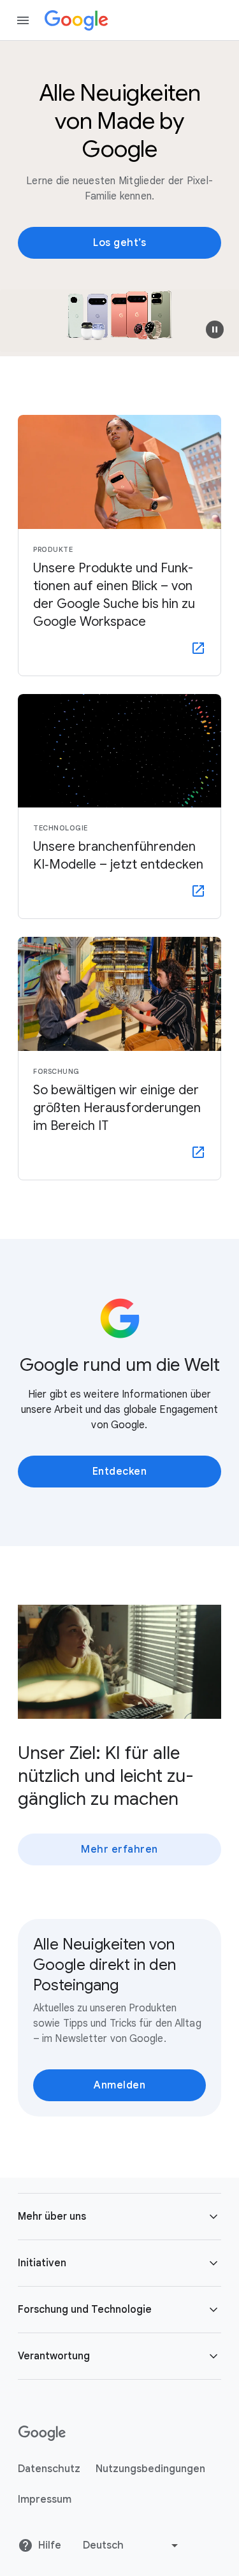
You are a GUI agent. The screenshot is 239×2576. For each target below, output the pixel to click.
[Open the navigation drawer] (23, 20)
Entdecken (120, 1472)
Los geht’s (119, 243)
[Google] (76, 20)
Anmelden (119, 2085)
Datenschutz (49, 2469)
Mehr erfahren (119, 1849)
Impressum (45, 2500)
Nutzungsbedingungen (150, 2469)
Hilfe (50, 2545)
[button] (215, 329)
